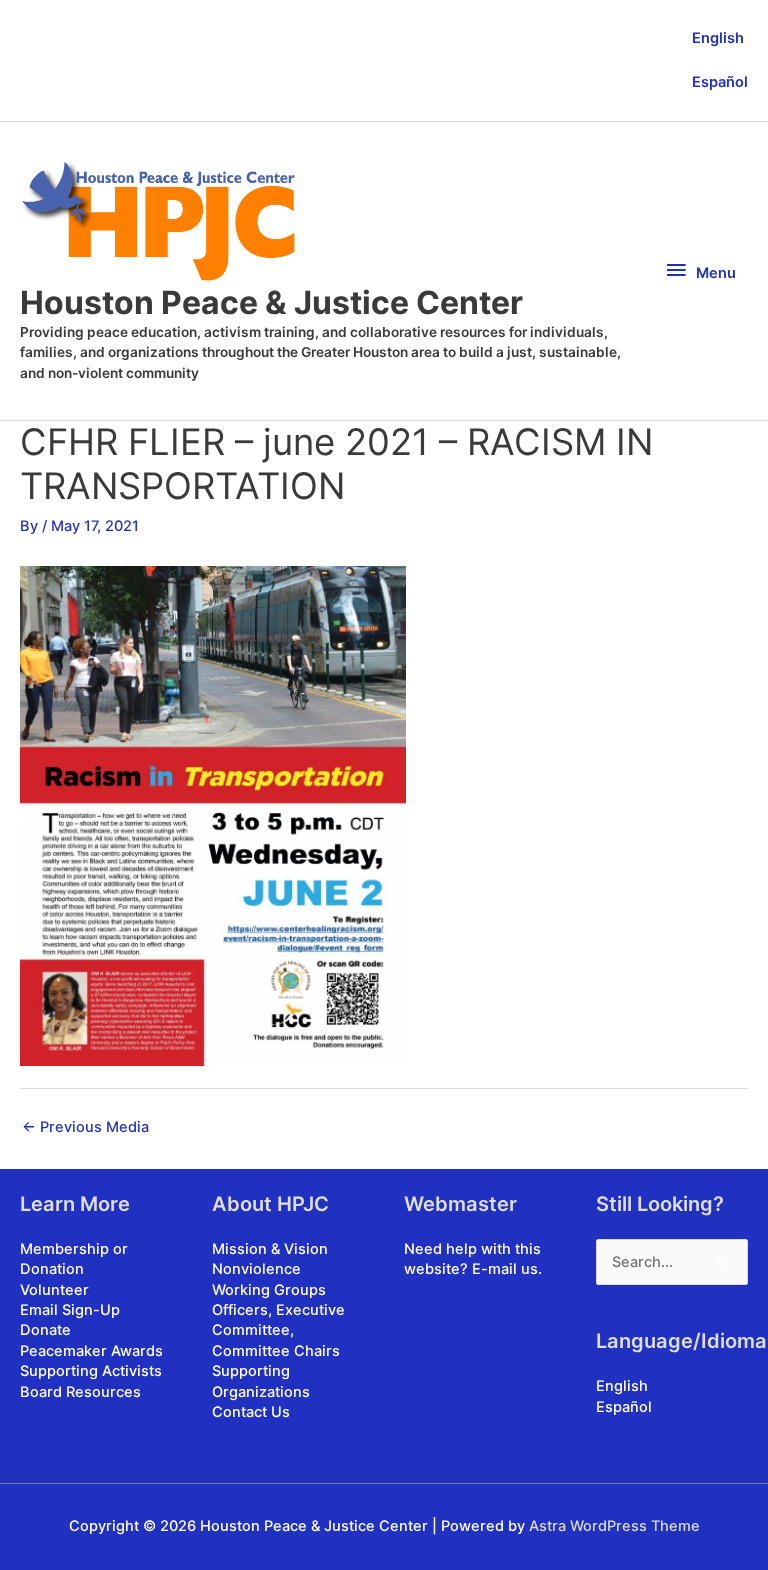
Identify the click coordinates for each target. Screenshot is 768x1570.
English (718, 38)
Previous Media (85, 1127)
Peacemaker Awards (91, 1351)
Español (720, 82)
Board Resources (80, 1392)
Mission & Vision (270, 1249)
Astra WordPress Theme (614, 1526)
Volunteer (54, 1290)
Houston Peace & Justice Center (271, 302)
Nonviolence (256, 1269)
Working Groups (269, 1290)
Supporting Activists (91, 1371)
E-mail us (505, 1269)
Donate (45, 1330)
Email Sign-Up (70, 1310)
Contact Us (251, 1412)
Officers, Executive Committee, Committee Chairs (278, 1330)
